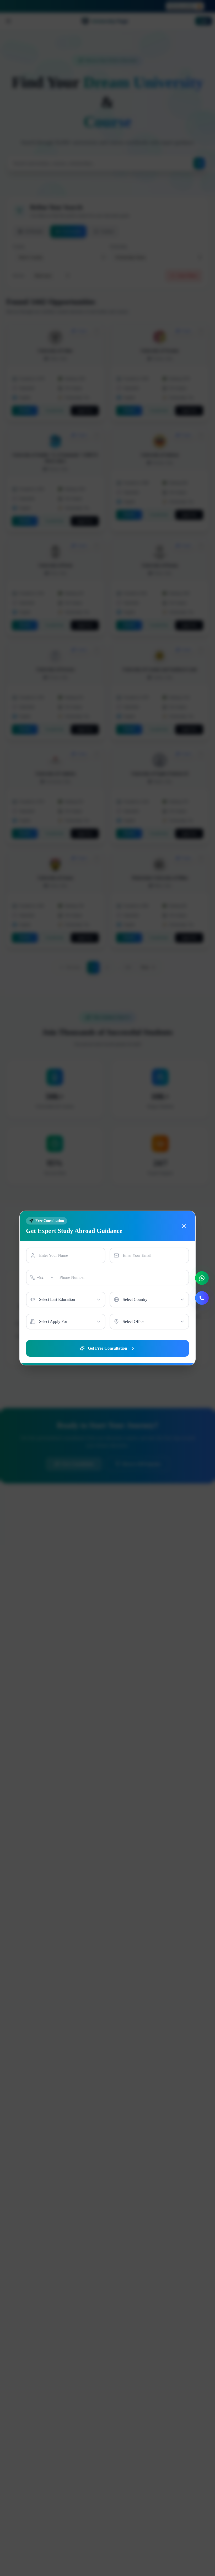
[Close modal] (184, 1226)
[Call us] (202, 1298)
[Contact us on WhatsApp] (202, 1278)
